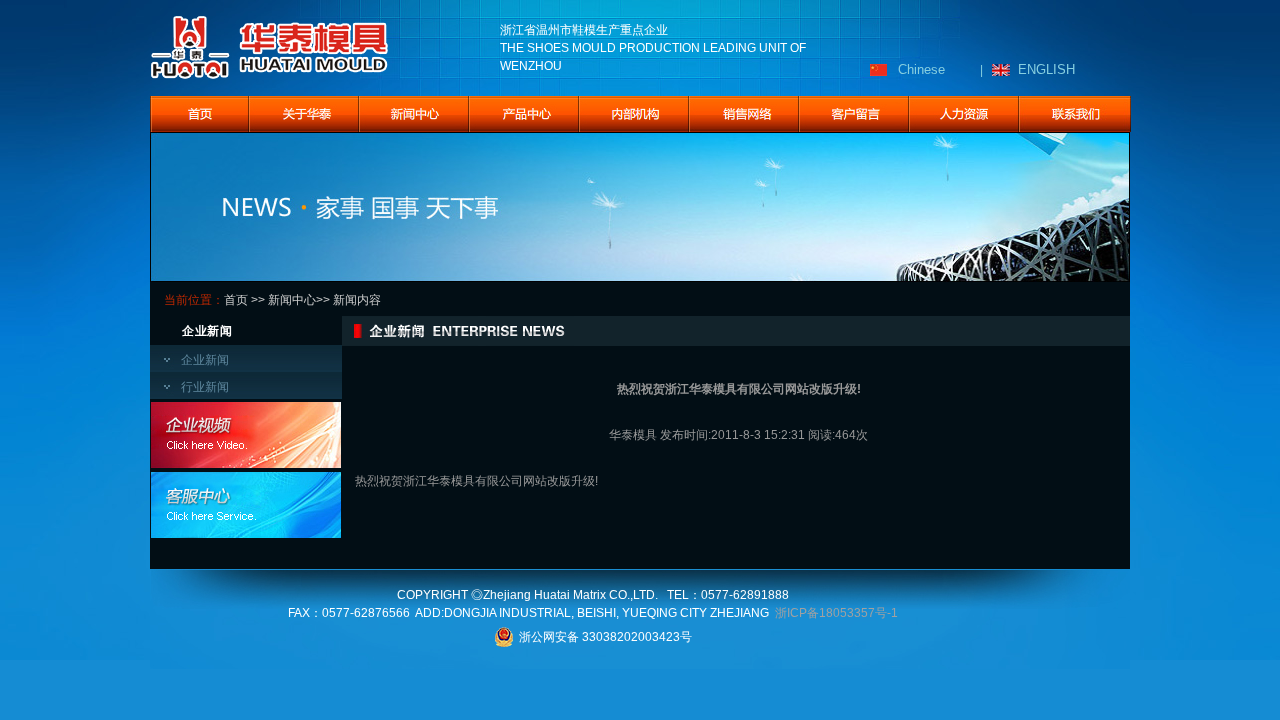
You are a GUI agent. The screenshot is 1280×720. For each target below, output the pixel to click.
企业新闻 (205, 360)
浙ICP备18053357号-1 (836, 613)
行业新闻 (205, 387)
